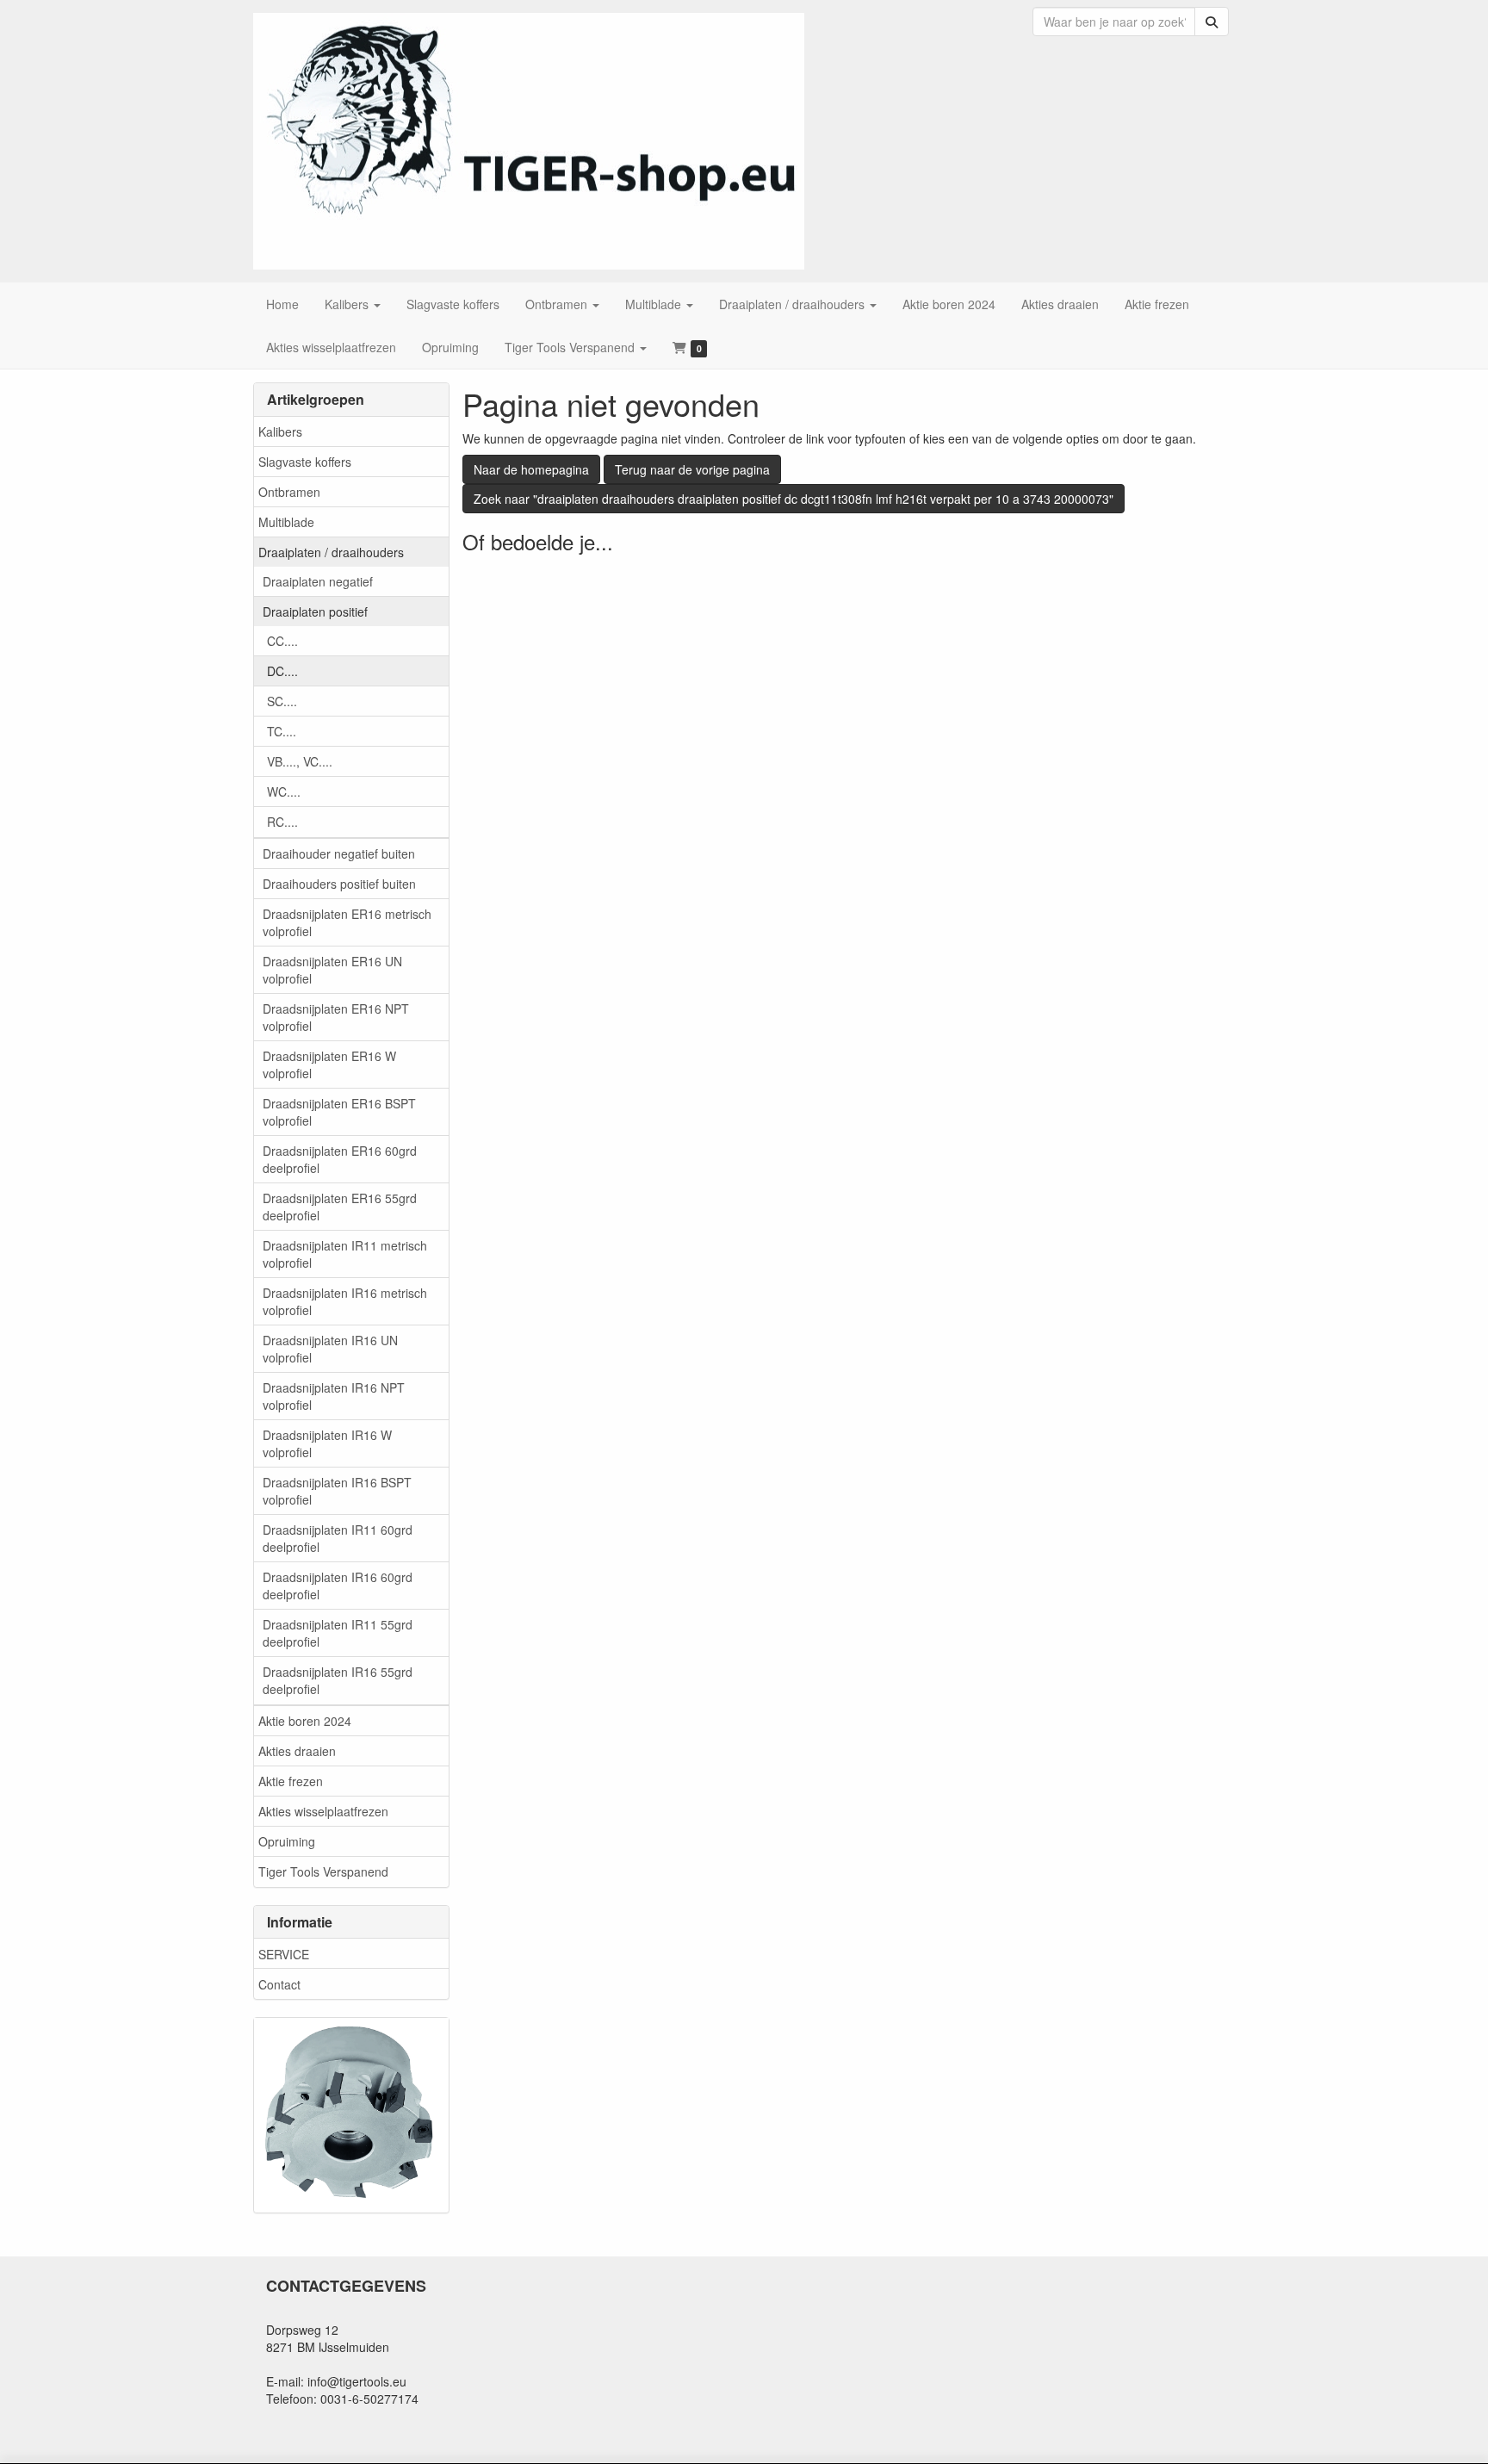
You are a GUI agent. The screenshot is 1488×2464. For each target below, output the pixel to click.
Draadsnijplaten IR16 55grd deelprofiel (338, 1680)
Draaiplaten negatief (318, 581)
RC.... (282, 822)
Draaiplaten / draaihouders (331, 552)
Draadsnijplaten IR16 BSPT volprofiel (337, 1491)
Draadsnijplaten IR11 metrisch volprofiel (345, 1254)
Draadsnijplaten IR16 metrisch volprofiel (345, 1301)
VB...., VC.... (300, 761)
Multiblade (286, 522)
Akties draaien (297, 1751)
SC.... (282, 701)
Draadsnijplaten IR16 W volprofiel (327, 1443)
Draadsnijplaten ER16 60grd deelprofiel (340, 1159)
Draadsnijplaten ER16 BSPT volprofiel (339, 1112)
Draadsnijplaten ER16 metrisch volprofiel (347, 922)
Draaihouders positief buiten (339, 884)
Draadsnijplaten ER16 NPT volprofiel (336, 1017)
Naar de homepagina (531, 469)
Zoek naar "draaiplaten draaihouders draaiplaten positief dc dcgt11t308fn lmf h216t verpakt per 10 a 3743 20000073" (794, 499)
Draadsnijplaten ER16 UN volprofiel (332, 970)
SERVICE (284, 1954)
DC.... (282, 671)
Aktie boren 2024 (305, 1721)
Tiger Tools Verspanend (323, 1871)
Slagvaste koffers (305, 462)
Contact (279, 1984)
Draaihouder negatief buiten (339, 853)
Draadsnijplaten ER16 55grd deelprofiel (340, 1207)
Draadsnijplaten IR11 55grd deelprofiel (338, 1633)
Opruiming (287, 1841)
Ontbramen (289, 492)
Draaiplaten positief (315, 611)
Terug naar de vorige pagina (692, 469)
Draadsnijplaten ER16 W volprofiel (329, 1064)
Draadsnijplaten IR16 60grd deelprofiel (338, 1586)
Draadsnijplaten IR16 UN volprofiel (330, 1349)
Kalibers (280, 431)
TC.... (282, 731)
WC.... (284, 791)
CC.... (282, 641)
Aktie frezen (291, 1781)
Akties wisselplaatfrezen (323, 1811)
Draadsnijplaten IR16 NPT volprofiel (334, 1396)
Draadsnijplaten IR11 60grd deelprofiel (338, 1538)
